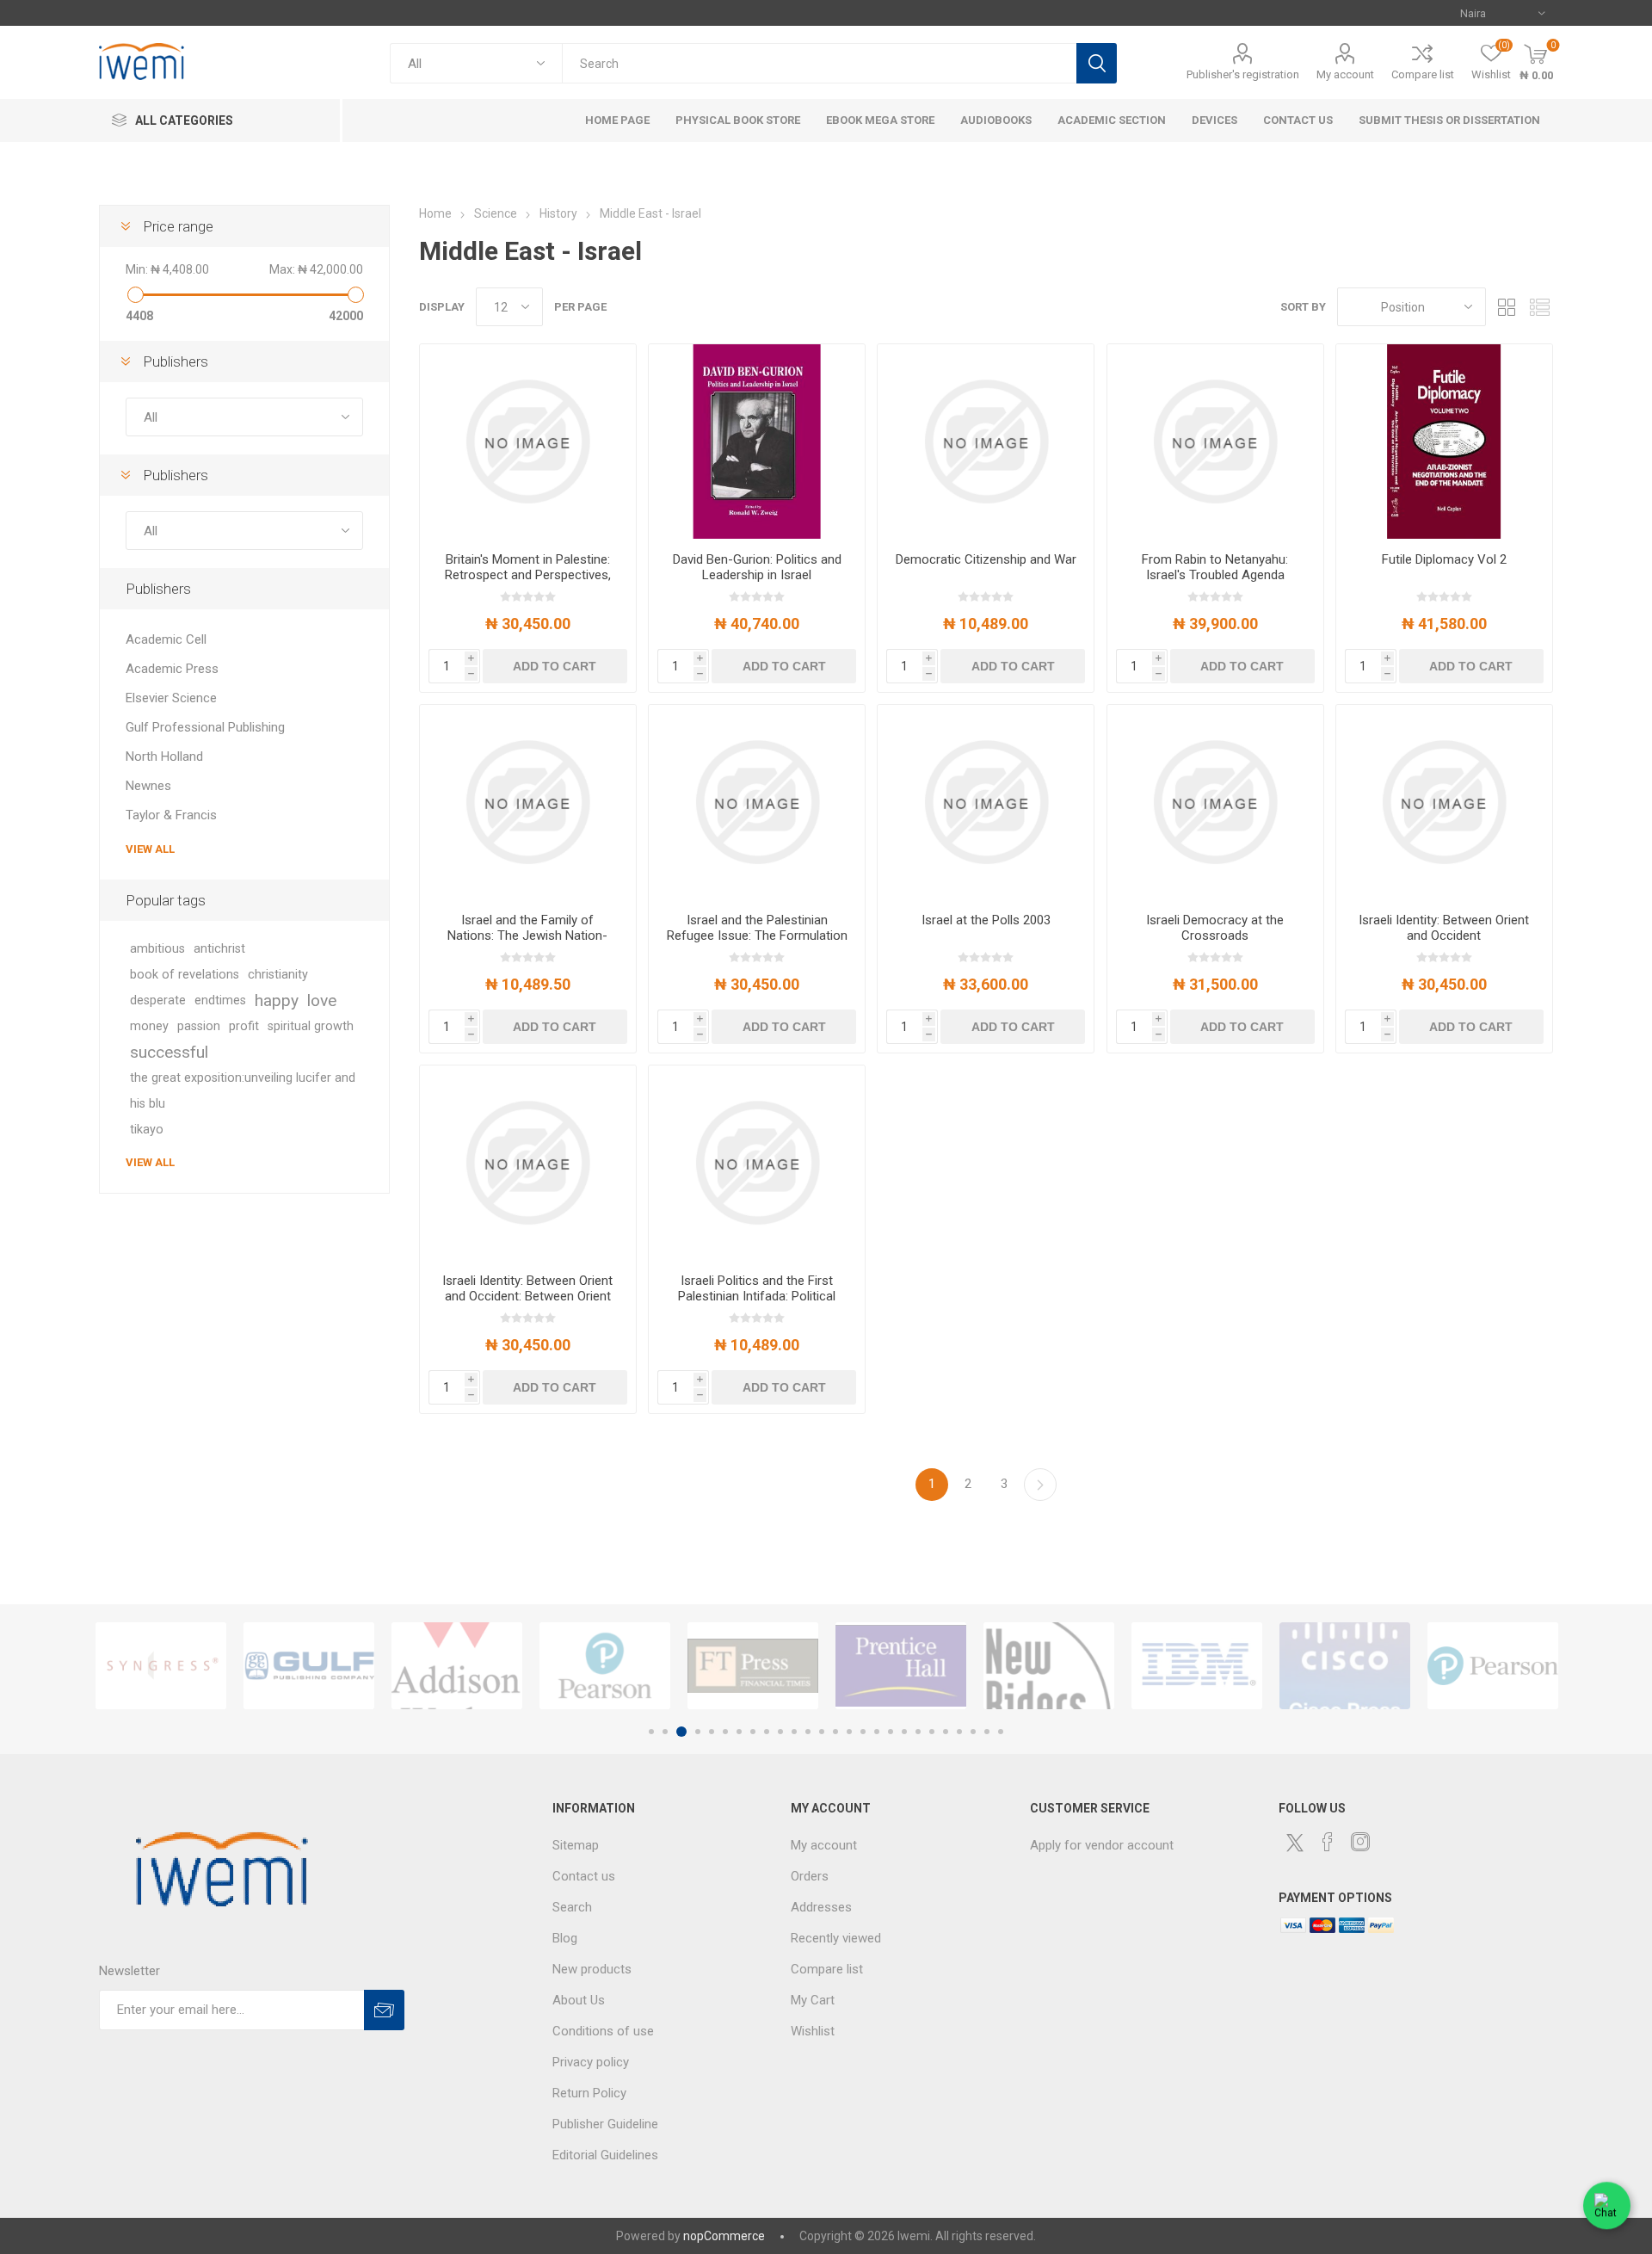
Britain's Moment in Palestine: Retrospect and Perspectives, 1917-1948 (528, 575)
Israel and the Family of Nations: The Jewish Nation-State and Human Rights (527, 936)
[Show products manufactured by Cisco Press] (1345, 1665)
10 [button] (780, 1732)
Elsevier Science (171, 698)
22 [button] (946, 1732)
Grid (1507, 307)
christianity (278, 975)
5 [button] (712, 1732)
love (322, 1000)
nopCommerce (724, 2236)
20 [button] (918, 1732)
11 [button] (794, 1732)
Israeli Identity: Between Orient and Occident (1444, 928)
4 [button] (698, 1732)
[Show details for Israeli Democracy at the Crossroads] (1215, 802)
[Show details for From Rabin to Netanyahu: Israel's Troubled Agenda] (1215, 442)
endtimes (220, 1000)
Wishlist (813, 2031)
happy (277, 1000)
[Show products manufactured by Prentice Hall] (901, 1665)
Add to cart (555, 666)
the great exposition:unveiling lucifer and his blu (243, 1091)
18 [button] (891, 1732)
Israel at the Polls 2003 (986, 920)
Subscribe (384, 2010)
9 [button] (767, 1732)
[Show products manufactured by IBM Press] (1197, 1665)
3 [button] (681, 1732)
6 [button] (725, 1732)
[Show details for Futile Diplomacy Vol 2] (1444, 442)
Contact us (584, 1876)
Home (435, 213)
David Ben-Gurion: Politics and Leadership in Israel (757, 567)
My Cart (813, 2000)
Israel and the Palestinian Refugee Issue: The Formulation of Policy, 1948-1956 (757, 936)
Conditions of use (603, 2031)
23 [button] (959, 1732)
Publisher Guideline (605, 2124)
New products (592, 1969)
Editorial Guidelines (605, 2155)
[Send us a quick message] (1607, 2209)
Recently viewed (836, 1938)
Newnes (148, 786)
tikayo (147, 1130)
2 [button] (665, 1732)
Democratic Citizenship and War (986, 559)
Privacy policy (591, 2062)
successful (169, 1052)
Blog (565, 1938)
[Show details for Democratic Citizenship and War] (986, 442)
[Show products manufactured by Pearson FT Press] (605, 1665)
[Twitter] (1295, 1843)
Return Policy (589, 2093)
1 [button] (651, 1732)
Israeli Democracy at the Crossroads (1215, 928)
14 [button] (835, 1732)
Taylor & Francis (171, 815)
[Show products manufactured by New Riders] (1049, 1665)
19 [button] (904, 1732)
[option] (161, 1665)
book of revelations (185, 975)
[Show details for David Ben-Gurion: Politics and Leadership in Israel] (757, 442)
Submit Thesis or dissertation (1449, 120)
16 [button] (863, 1732)
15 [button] (849, 1732)
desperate (158, 1000)
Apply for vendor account (1102, 1845)
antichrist (219, 949)
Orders (810, 1876)
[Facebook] (1328, 1842)
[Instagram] (1360, 1842)
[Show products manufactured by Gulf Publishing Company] (309, 1665)
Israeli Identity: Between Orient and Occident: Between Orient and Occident (527, 1296)
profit (244, 1026)
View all (150, 849)
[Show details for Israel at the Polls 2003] (986, 802)
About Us (579, 2000)
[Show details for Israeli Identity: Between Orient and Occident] (1444, 802)
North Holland (164, 756)
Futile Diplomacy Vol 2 (1444, 559)
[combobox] (819, 63)
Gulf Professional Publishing (205, 727)
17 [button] (877, 1732)
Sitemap (576, 1845)
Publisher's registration (1243, 74)
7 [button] (739, 1732)
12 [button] (808, 1732)
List (1540, 307)
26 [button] (1001, 1732)
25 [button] (987, 1732)
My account (1345, 74)
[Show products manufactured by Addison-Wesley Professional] (457, 1665)
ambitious (157, 949)
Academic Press (172, 669)
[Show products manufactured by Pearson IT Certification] (1493, 1665)
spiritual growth (311, 1026)
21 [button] (932, 1732)
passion (199, 1026)
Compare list (1423, 74)
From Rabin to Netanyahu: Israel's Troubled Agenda (1215, 567)
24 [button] (973, 1732)
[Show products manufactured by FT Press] (753, 1665)
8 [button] (753, 1732)
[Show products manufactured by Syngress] (161, 1665)
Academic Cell (166, 639)
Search (1097, 63)
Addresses (821, 1907)
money (149, 1026)
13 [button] (822, 1732)
